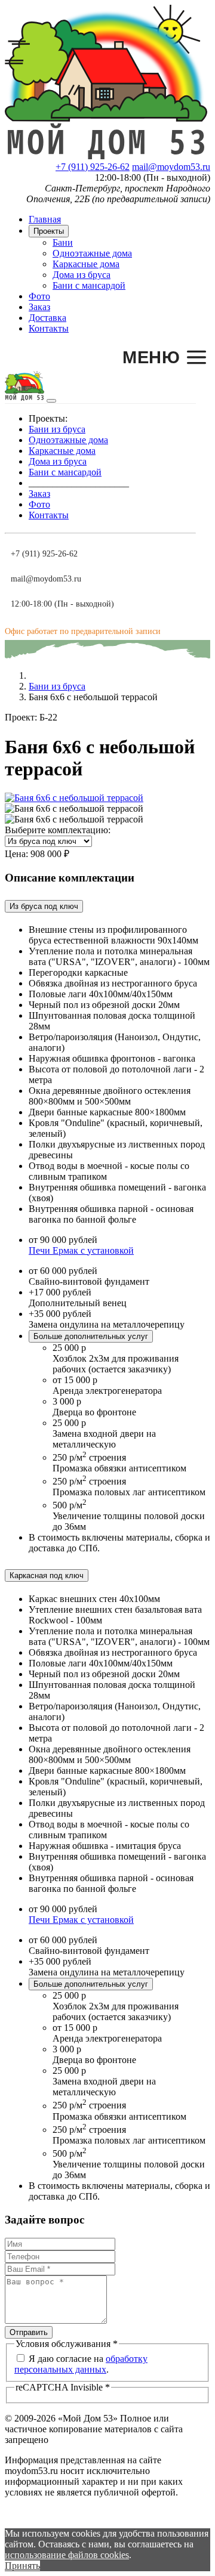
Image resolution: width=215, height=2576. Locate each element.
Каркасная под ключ (47, 1575)
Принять (22, 2566)
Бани (63, 242)
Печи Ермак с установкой (81, 1250)
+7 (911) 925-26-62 (93, 167)
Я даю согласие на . (81, 2364)
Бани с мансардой (89, 285)
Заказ (39, 307)
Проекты (49, 231)
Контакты (49, 328)
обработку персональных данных (81, 2364)
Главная (45, 219)
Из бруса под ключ (44, 906)
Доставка (47, 318)
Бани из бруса (57, 429)
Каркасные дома (86, 264)
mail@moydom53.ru (171, 167)
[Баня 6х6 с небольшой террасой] (74, 798)
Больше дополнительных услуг (91, 1336)
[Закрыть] (51, 401)
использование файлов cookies (67, 2555)
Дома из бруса (82, 275)
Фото (39, 296)
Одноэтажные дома (92, 253)
